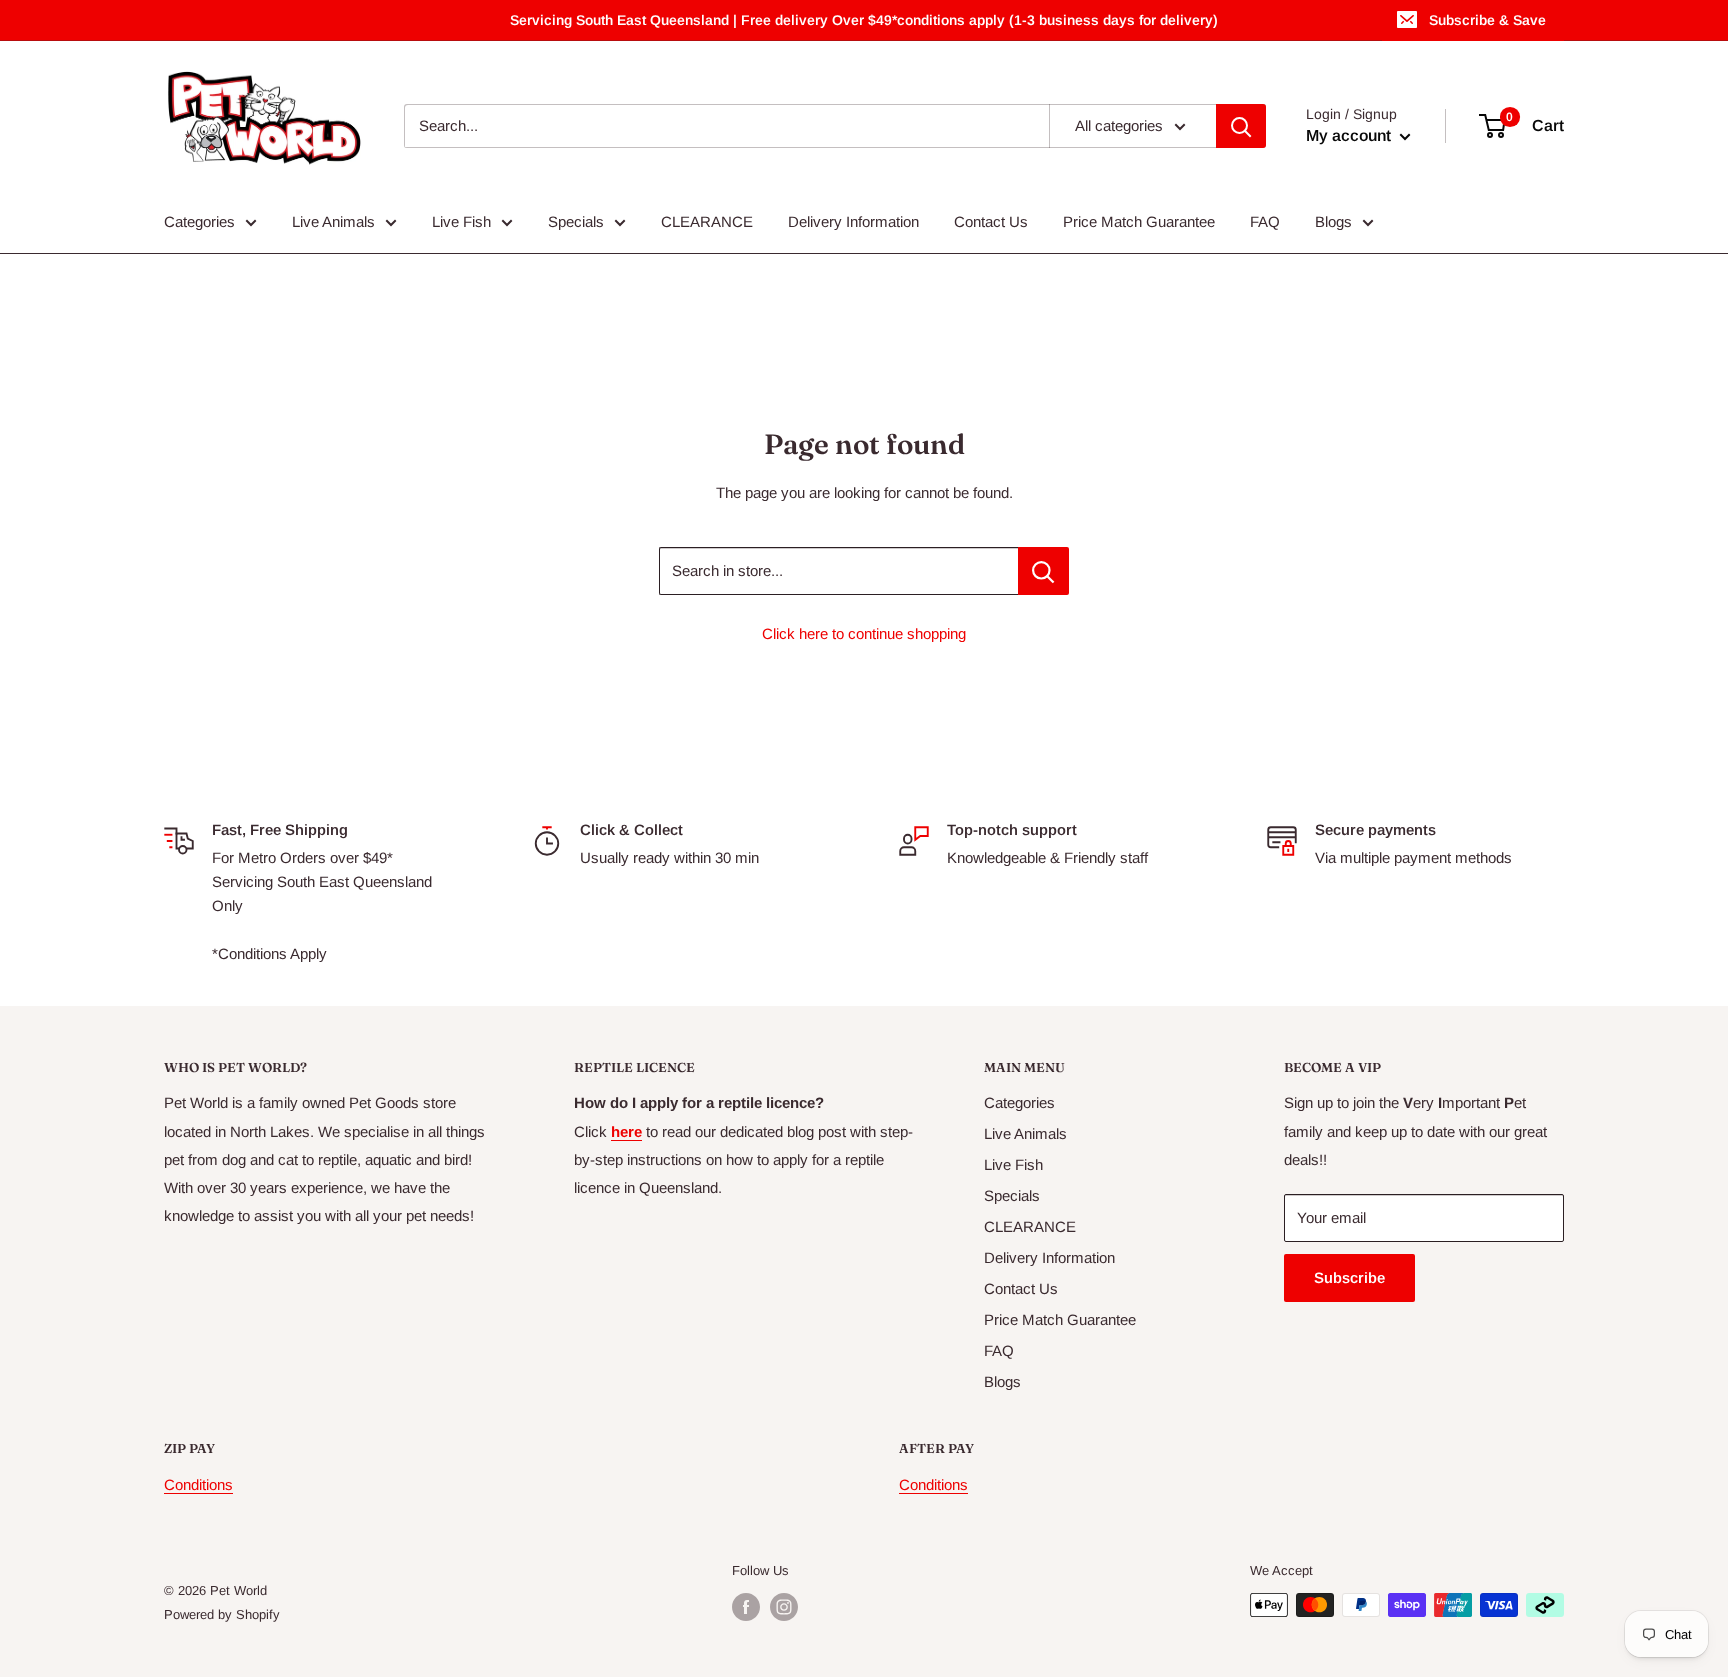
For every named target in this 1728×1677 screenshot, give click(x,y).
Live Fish (461, 221)
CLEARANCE (707, 221)
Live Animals (333, 221)
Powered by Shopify (222, 1614)
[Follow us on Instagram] (784, 1607)
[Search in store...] (1043, 571)
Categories (199, 221)
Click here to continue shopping (864, 633)
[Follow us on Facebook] (746, 1607)
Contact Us (991, 221)
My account (1350, 135)
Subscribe (1349, 1277)
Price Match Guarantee (1139, 221)
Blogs (1333, 221)
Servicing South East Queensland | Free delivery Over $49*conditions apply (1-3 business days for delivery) (864, 20)
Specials (576, 221)
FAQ (1265, 221)
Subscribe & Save (1487, 20)
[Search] (1241, 126)
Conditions (198, 1484)
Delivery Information (853, 221)
